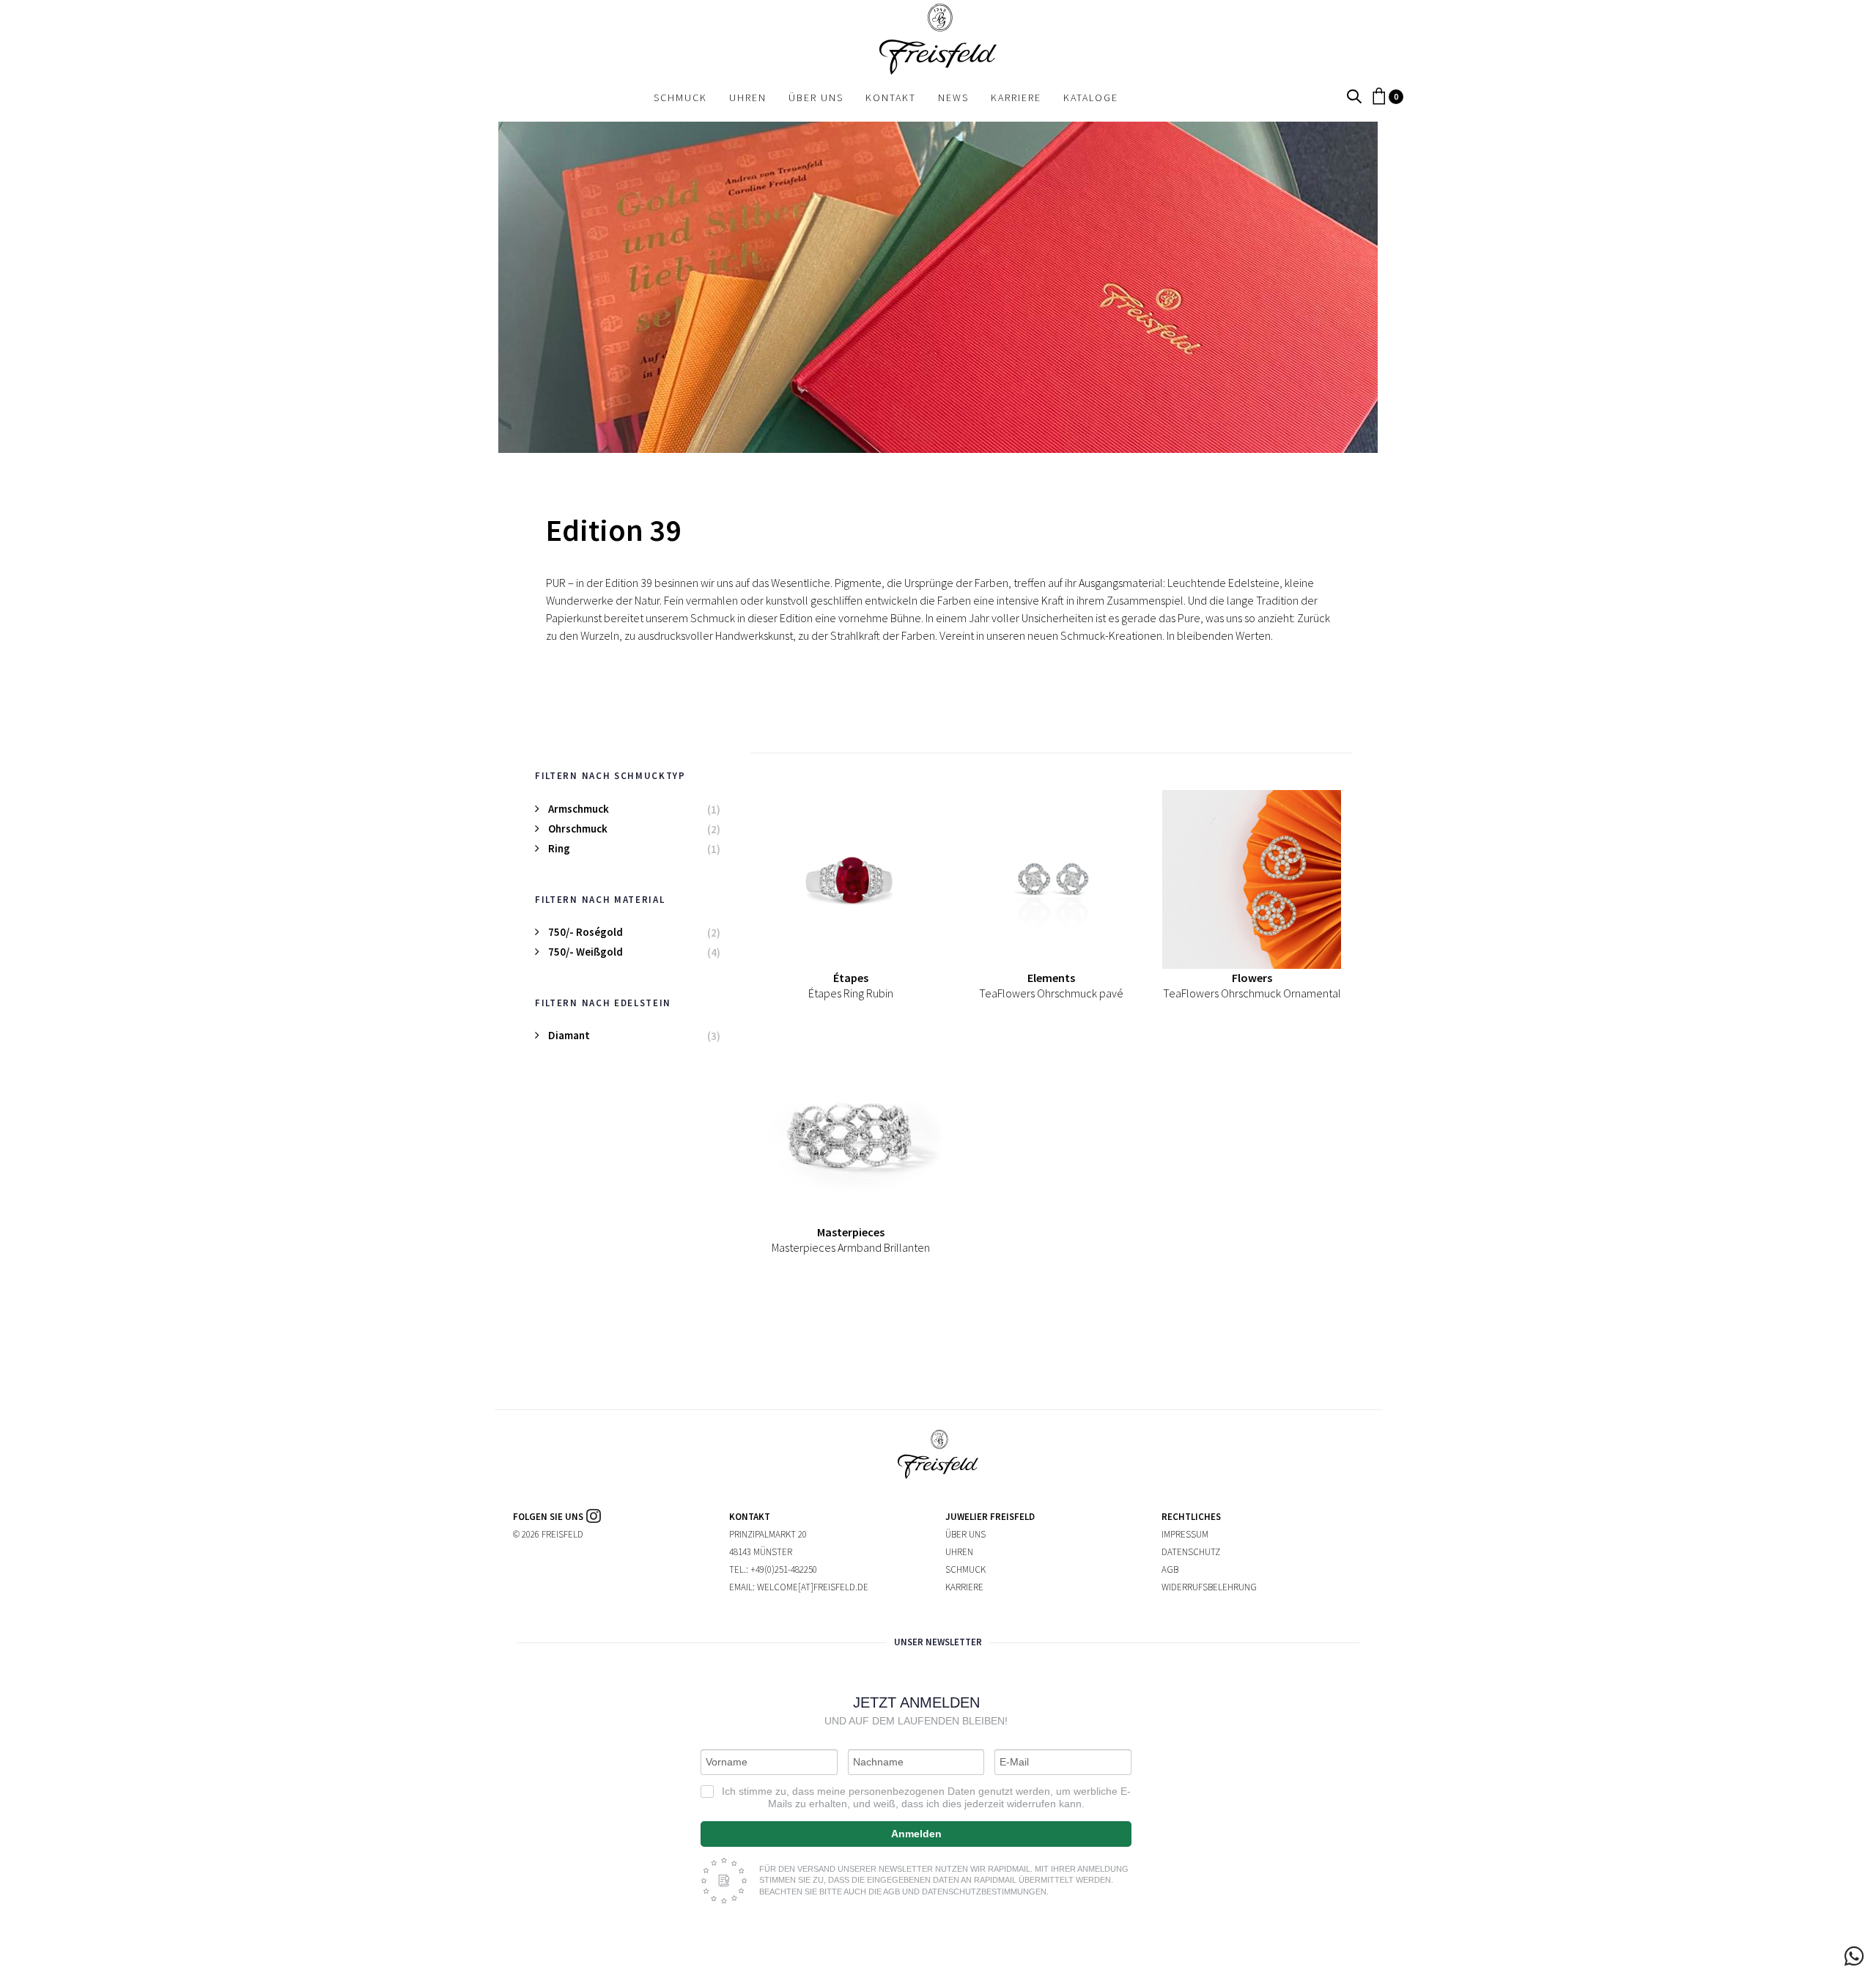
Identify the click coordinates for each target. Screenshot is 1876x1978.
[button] (1354, 97)
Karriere (964, 1587)
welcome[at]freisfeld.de (813, 1587)
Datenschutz (1191, 1552)
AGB (1170, 1569)
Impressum (1185, 1534)
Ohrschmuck (578, 829)
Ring (559, 848)
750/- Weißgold (586, 952)
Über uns (965, 1534)
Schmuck (965, 1569)
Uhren (959, 1552)
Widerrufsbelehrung (1209, 1587)
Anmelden (916, 1834)
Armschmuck (579, 809)
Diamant (569, 1035)
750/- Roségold (586, 932)
